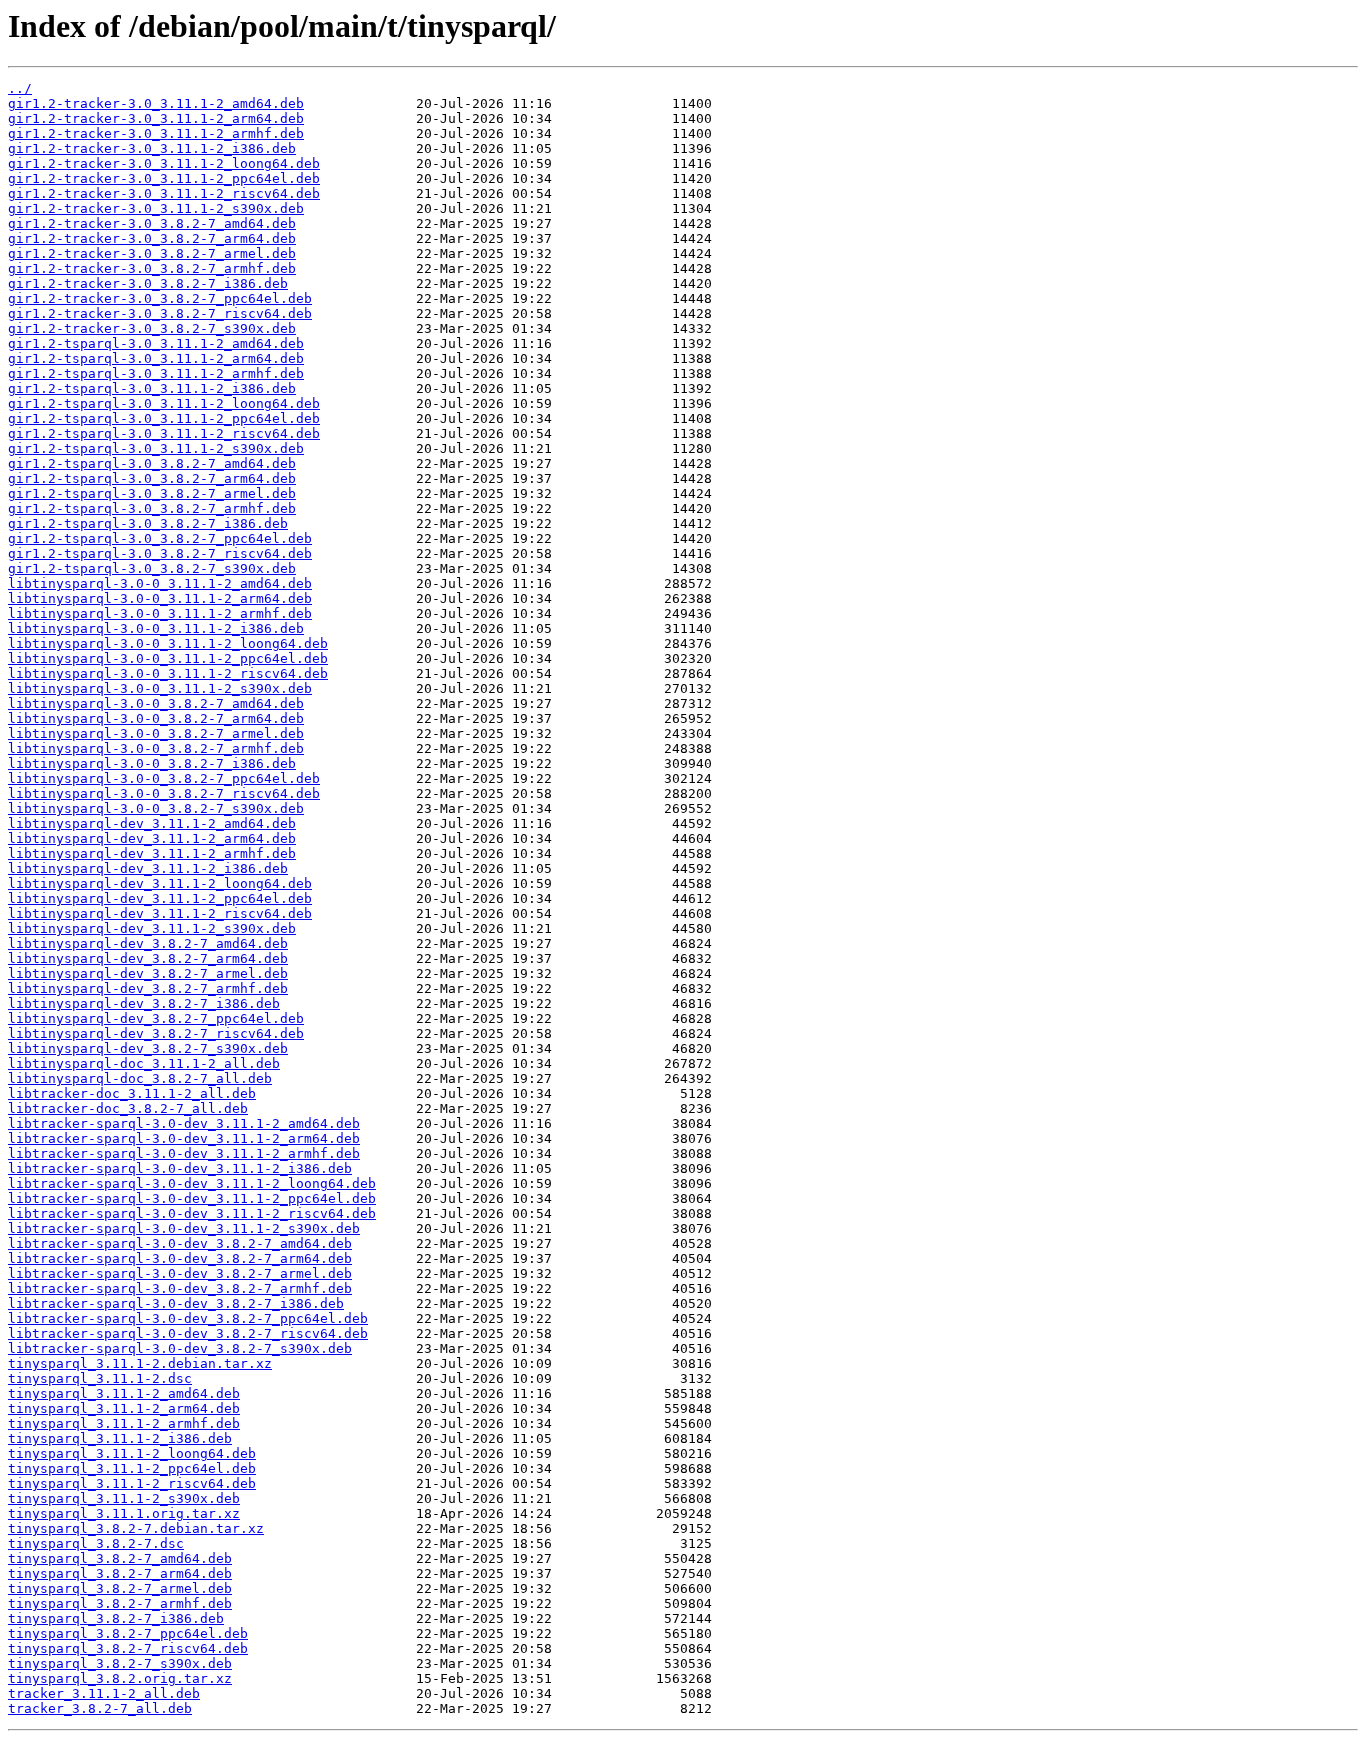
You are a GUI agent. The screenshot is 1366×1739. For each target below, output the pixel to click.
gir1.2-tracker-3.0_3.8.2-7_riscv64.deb (160, 313)
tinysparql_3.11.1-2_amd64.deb (124, 1393)
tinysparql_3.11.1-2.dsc (100, 1378)
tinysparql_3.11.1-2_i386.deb (120, 1438)
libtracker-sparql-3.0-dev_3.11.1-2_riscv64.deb (192, 1213)
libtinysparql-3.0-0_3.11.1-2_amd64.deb (160, 583)
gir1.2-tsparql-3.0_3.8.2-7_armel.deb (152, 493)
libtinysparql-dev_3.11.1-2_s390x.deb (152, 928)
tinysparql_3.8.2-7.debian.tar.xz (136, 1528)
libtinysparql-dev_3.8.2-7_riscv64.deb (156, 1033)
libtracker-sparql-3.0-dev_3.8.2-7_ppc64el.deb (188, 1318)
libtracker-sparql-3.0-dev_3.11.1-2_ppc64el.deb (192, 1198)
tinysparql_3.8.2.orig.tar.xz (120, 1678)
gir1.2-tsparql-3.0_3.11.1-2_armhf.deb (156, 373)
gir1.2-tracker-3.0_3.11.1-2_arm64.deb (156, 118)
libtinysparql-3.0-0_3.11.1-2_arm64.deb (160, 598)
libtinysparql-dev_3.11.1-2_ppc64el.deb (160, 898)
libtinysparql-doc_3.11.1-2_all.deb (144, 1063)
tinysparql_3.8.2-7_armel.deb (120, 1588)
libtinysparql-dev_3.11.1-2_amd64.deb (152, 823)
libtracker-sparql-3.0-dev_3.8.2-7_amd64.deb (180, 1243)
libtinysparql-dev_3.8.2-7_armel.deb (148, 973)
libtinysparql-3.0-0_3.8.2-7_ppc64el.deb (164, 778)
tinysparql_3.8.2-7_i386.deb (116, 1618)
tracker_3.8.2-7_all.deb (100, 1708)
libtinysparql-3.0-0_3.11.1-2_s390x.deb (160, 688)
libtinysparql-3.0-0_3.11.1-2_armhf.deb (160, 613)
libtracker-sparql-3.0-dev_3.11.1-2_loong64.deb (192, 1183)
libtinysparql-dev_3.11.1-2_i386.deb (148, 868)
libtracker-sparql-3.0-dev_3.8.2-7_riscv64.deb (188, 1333)
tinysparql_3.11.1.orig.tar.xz (124, 1513)
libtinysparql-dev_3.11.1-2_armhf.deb (152, 853)
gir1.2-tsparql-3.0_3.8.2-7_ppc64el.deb (160, 538)
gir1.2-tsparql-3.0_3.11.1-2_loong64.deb (164, 403)
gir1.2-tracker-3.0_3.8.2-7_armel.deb (152, 253)
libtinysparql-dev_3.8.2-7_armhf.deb (148, 988)
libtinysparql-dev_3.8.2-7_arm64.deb (148, 958)
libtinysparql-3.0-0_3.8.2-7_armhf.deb (156, 748)
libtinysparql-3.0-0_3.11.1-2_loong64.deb (168, 643)
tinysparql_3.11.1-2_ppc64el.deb (132, 1468)
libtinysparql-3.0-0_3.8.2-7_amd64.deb (156, 703)
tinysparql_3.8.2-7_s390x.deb (120, 1663)
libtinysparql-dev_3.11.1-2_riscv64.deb (160, 913)
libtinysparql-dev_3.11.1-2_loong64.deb (160, 883)
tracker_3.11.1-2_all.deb (104, 1693)
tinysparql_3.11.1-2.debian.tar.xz (140, 1363)
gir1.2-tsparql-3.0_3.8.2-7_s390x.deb (152, 568)
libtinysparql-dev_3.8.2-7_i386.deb (144, 1003)
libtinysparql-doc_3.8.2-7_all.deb (140, 1078)
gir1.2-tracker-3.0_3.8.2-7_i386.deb (148, 283)
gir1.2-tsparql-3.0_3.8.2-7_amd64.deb (152, 463)
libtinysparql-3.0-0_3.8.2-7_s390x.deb (156, 808)
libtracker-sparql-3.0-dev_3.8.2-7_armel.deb (180, 1273)
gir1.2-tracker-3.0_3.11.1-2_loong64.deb (164, 163)
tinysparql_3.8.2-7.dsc (96, 1543)
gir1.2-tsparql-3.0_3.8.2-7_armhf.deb (152, 508)
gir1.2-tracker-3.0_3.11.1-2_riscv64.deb (164, 193)
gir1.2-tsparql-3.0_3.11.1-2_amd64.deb (156, 343)
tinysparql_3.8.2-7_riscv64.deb (128, 1648)
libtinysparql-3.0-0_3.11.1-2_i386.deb (156, 628)
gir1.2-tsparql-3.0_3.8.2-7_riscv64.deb (160, 553)
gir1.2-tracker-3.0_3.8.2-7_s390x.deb (152, 328)
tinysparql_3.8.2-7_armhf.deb (120, 1603)
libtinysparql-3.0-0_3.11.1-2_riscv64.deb (168, 673)
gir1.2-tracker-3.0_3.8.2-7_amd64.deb (152, 223)
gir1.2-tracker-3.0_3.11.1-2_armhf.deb (156, 133)
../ (20, 88)
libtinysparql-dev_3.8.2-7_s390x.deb (148, 1048)
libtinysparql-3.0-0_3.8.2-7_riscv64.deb (164, 793)
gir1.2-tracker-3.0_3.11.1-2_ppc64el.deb (164, 178)
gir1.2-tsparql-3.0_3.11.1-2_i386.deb (152, 388)
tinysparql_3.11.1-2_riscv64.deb (132, 1483)
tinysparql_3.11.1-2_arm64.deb (124, 1408)
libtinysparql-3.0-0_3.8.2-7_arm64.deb (156, 718)
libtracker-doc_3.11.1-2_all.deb (132, 1093)
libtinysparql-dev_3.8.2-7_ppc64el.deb (156, 1018)
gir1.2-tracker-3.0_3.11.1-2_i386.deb (152, 148)
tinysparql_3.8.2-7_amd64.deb (120, 1558)
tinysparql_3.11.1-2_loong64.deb (132, 1453)
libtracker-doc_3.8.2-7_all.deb (128, 1108)
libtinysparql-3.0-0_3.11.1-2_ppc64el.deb (168, 658)
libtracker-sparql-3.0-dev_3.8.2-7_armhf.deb (180, 1288)
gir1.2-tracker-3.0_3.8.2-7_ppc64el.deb (160, 298)
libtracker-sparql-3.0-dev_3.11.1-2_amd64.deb (184, 1123)
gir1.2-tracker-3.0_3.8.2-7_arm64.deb (152, 238)
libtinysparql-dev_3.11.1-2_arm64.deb (152, 838)
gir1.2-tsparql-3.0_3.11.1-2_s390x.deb (156, 448)
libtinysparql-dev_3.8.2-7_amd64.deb (148, 943)
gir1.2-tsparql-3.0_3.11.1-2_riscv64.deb (164, 433)
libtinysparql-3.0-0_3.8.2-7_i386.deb (152, 763)
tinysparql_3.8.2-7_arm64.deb (120, 1573)
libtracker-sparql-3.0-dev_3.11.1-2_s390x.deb (184, 1228)
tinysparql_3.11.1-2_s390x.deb (124, 1498)
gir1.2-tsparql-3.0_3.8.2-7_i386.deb (148, 523)
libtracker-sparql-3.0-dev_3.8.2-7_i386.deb (176, 1303)
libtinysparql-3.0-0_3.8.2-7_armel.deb (156, 733)
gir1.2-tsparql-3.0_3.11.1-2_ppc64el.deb (164, 418)
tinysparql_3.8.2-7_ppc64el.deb (128, 1633)
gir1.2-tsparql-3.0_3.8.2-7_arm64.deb (152, 478)
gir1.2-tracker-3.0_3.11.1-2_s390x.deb (156, 208)
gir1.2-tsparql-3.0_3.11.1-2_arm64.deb (156, 358)
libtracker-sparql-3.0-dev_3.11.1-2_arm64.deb (184, 1138)
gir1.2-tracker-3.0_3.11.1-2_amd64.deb (156, 103)
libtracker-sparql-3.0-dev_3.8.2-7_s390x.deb (180, 1348)
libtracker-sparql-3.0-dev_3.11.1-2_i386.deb (180, 1168)
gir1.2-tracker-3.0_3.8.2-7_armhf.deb (152, 268)
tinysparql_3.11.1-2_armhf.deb (124, 1423)
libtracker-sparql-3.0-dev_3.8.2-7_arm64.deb (180, 1258)
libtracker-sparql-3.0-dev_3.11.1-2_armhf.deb (184, 1153)
